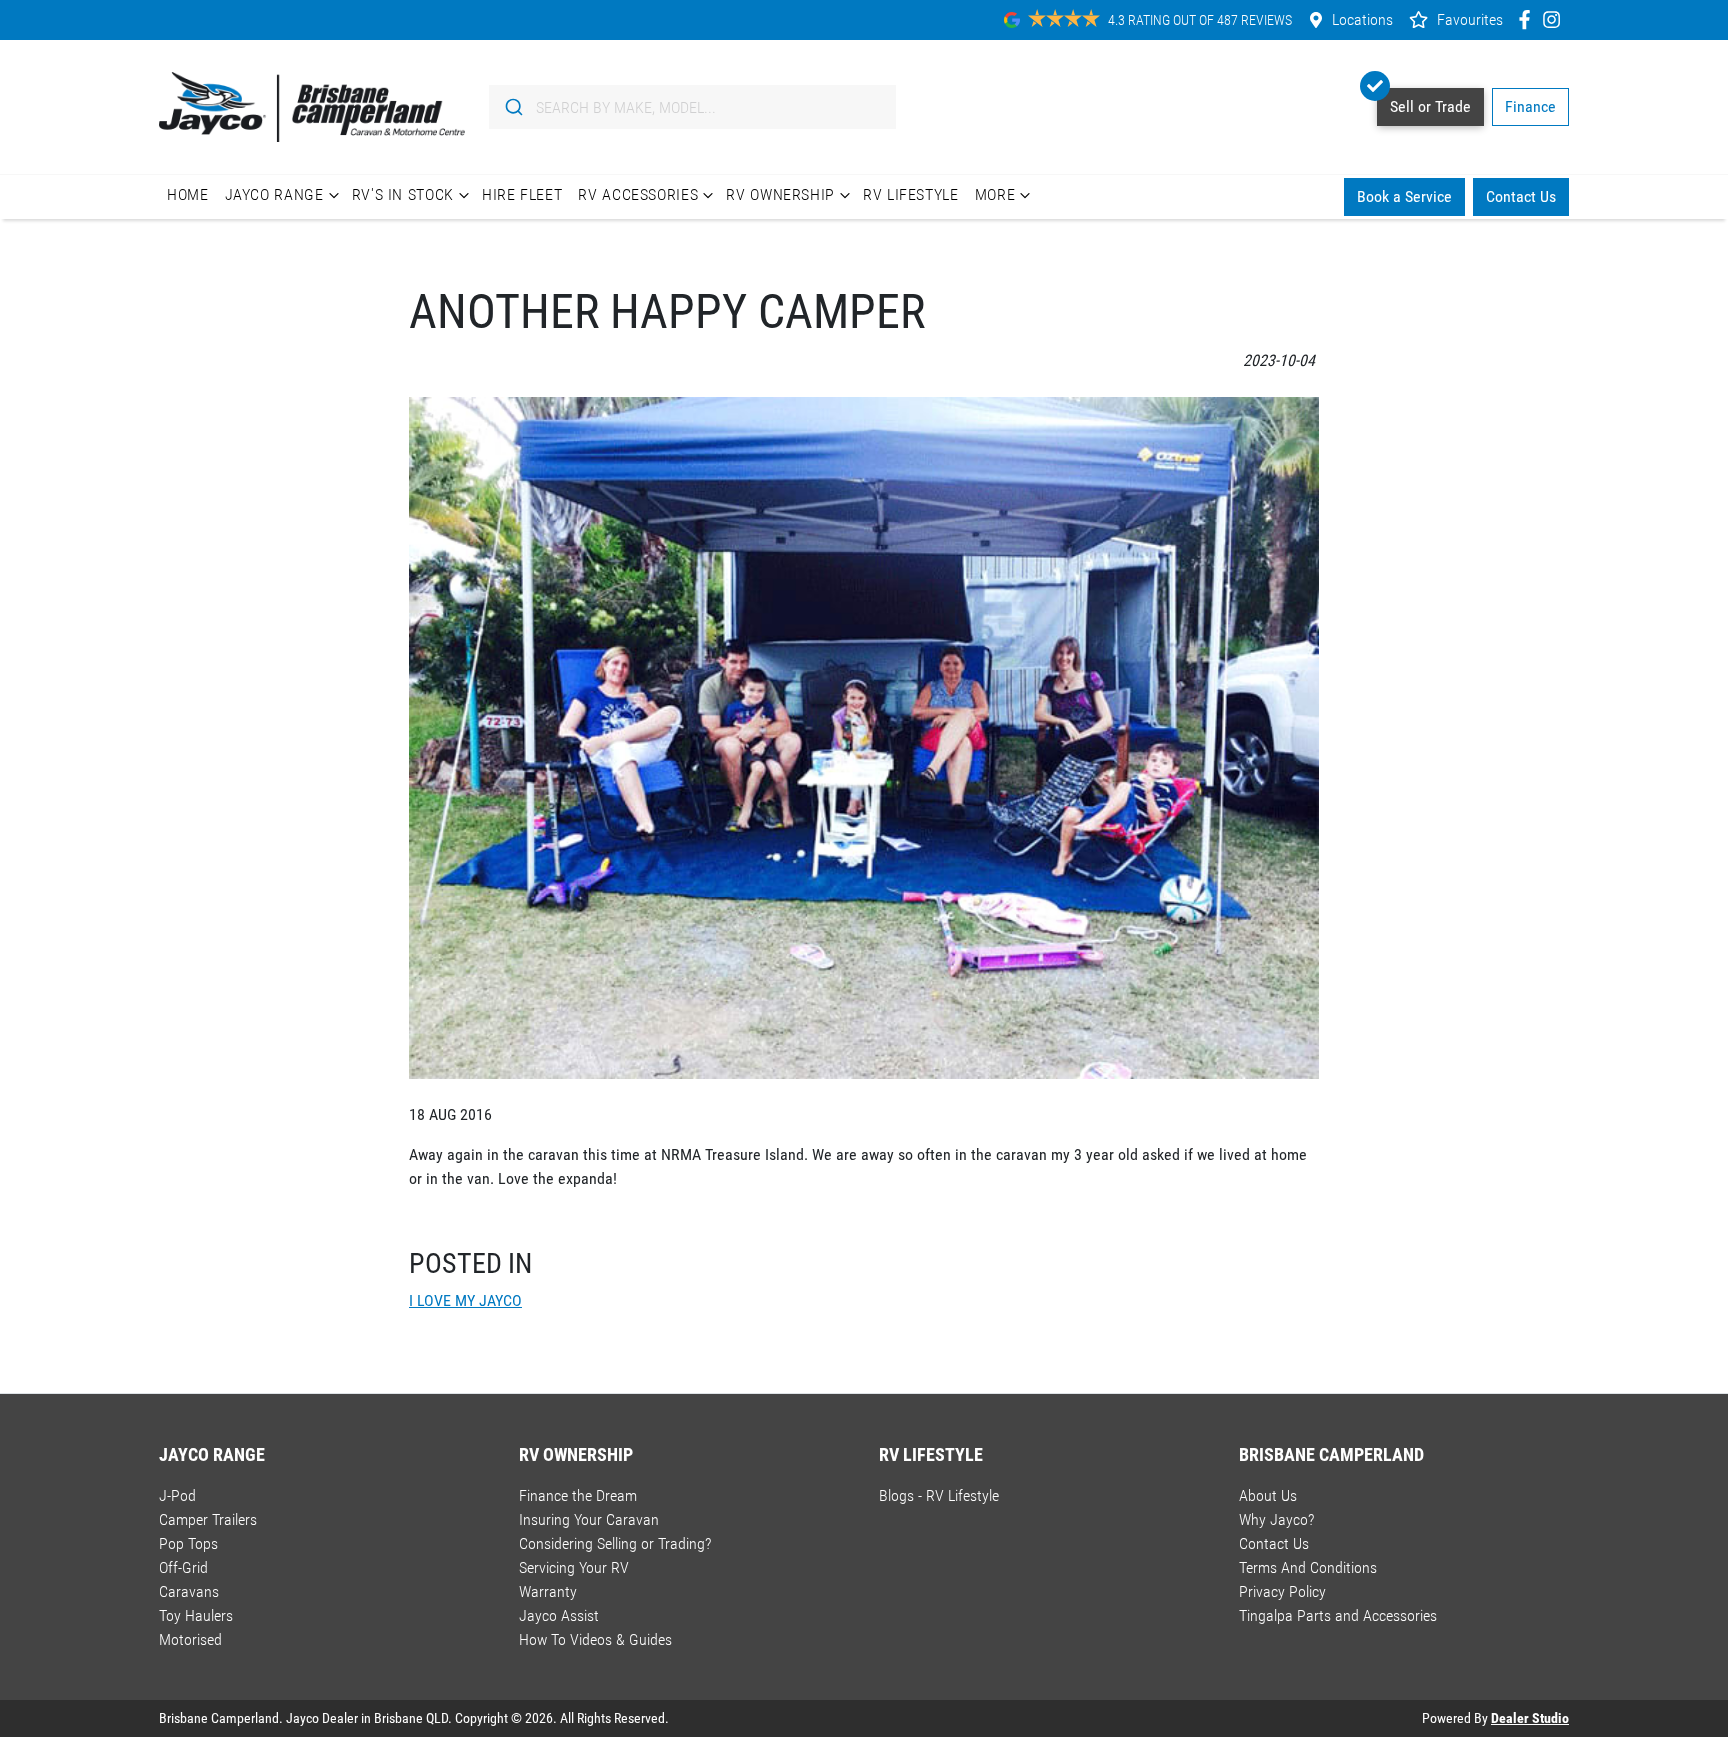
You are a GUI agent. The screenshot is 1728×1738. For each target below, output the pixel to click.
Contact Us (1521, 196)
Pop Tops (188, 1543)
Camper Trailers (208, 1519)
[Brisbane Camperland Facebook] (1528, 19)
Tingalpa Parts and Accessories (1338, 1615)
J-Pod (177, 1495)
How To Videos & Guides (595, 1639)
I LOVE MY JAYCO (465, 1300)
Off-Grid (183, 1567)
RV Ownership (780, 194)
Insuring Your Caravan (589, 1519)
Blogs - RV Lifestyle (939, 1495)
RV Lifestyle (911, 194)
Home (188, 194)
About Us (1268, 1495)
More (995, 194)
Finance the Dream (578, 1495)
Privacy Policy (1282, 1591)
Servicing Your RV (574, 1567)
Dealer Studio (1530, 1718)
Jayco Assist (559, 1615)
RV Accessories (638, 194)
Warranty (548, 1591)
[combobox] (692, 107)
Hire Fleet (522, 194)
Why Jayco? (1276, 1519)
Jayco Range (274, 194)
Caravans (189, 1591)
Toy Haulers (196, 1615)
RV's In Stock (403, 194)
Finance (1530, 106)
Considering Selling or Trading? (615, 1543)
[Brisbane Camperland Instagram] (1555, 19)
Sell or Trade (1430, 106)
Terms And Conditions (1308, 1567)
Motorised (190, 1639)
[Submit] (512, 107)
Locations (1362, 19)
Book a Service (1404, 196)
